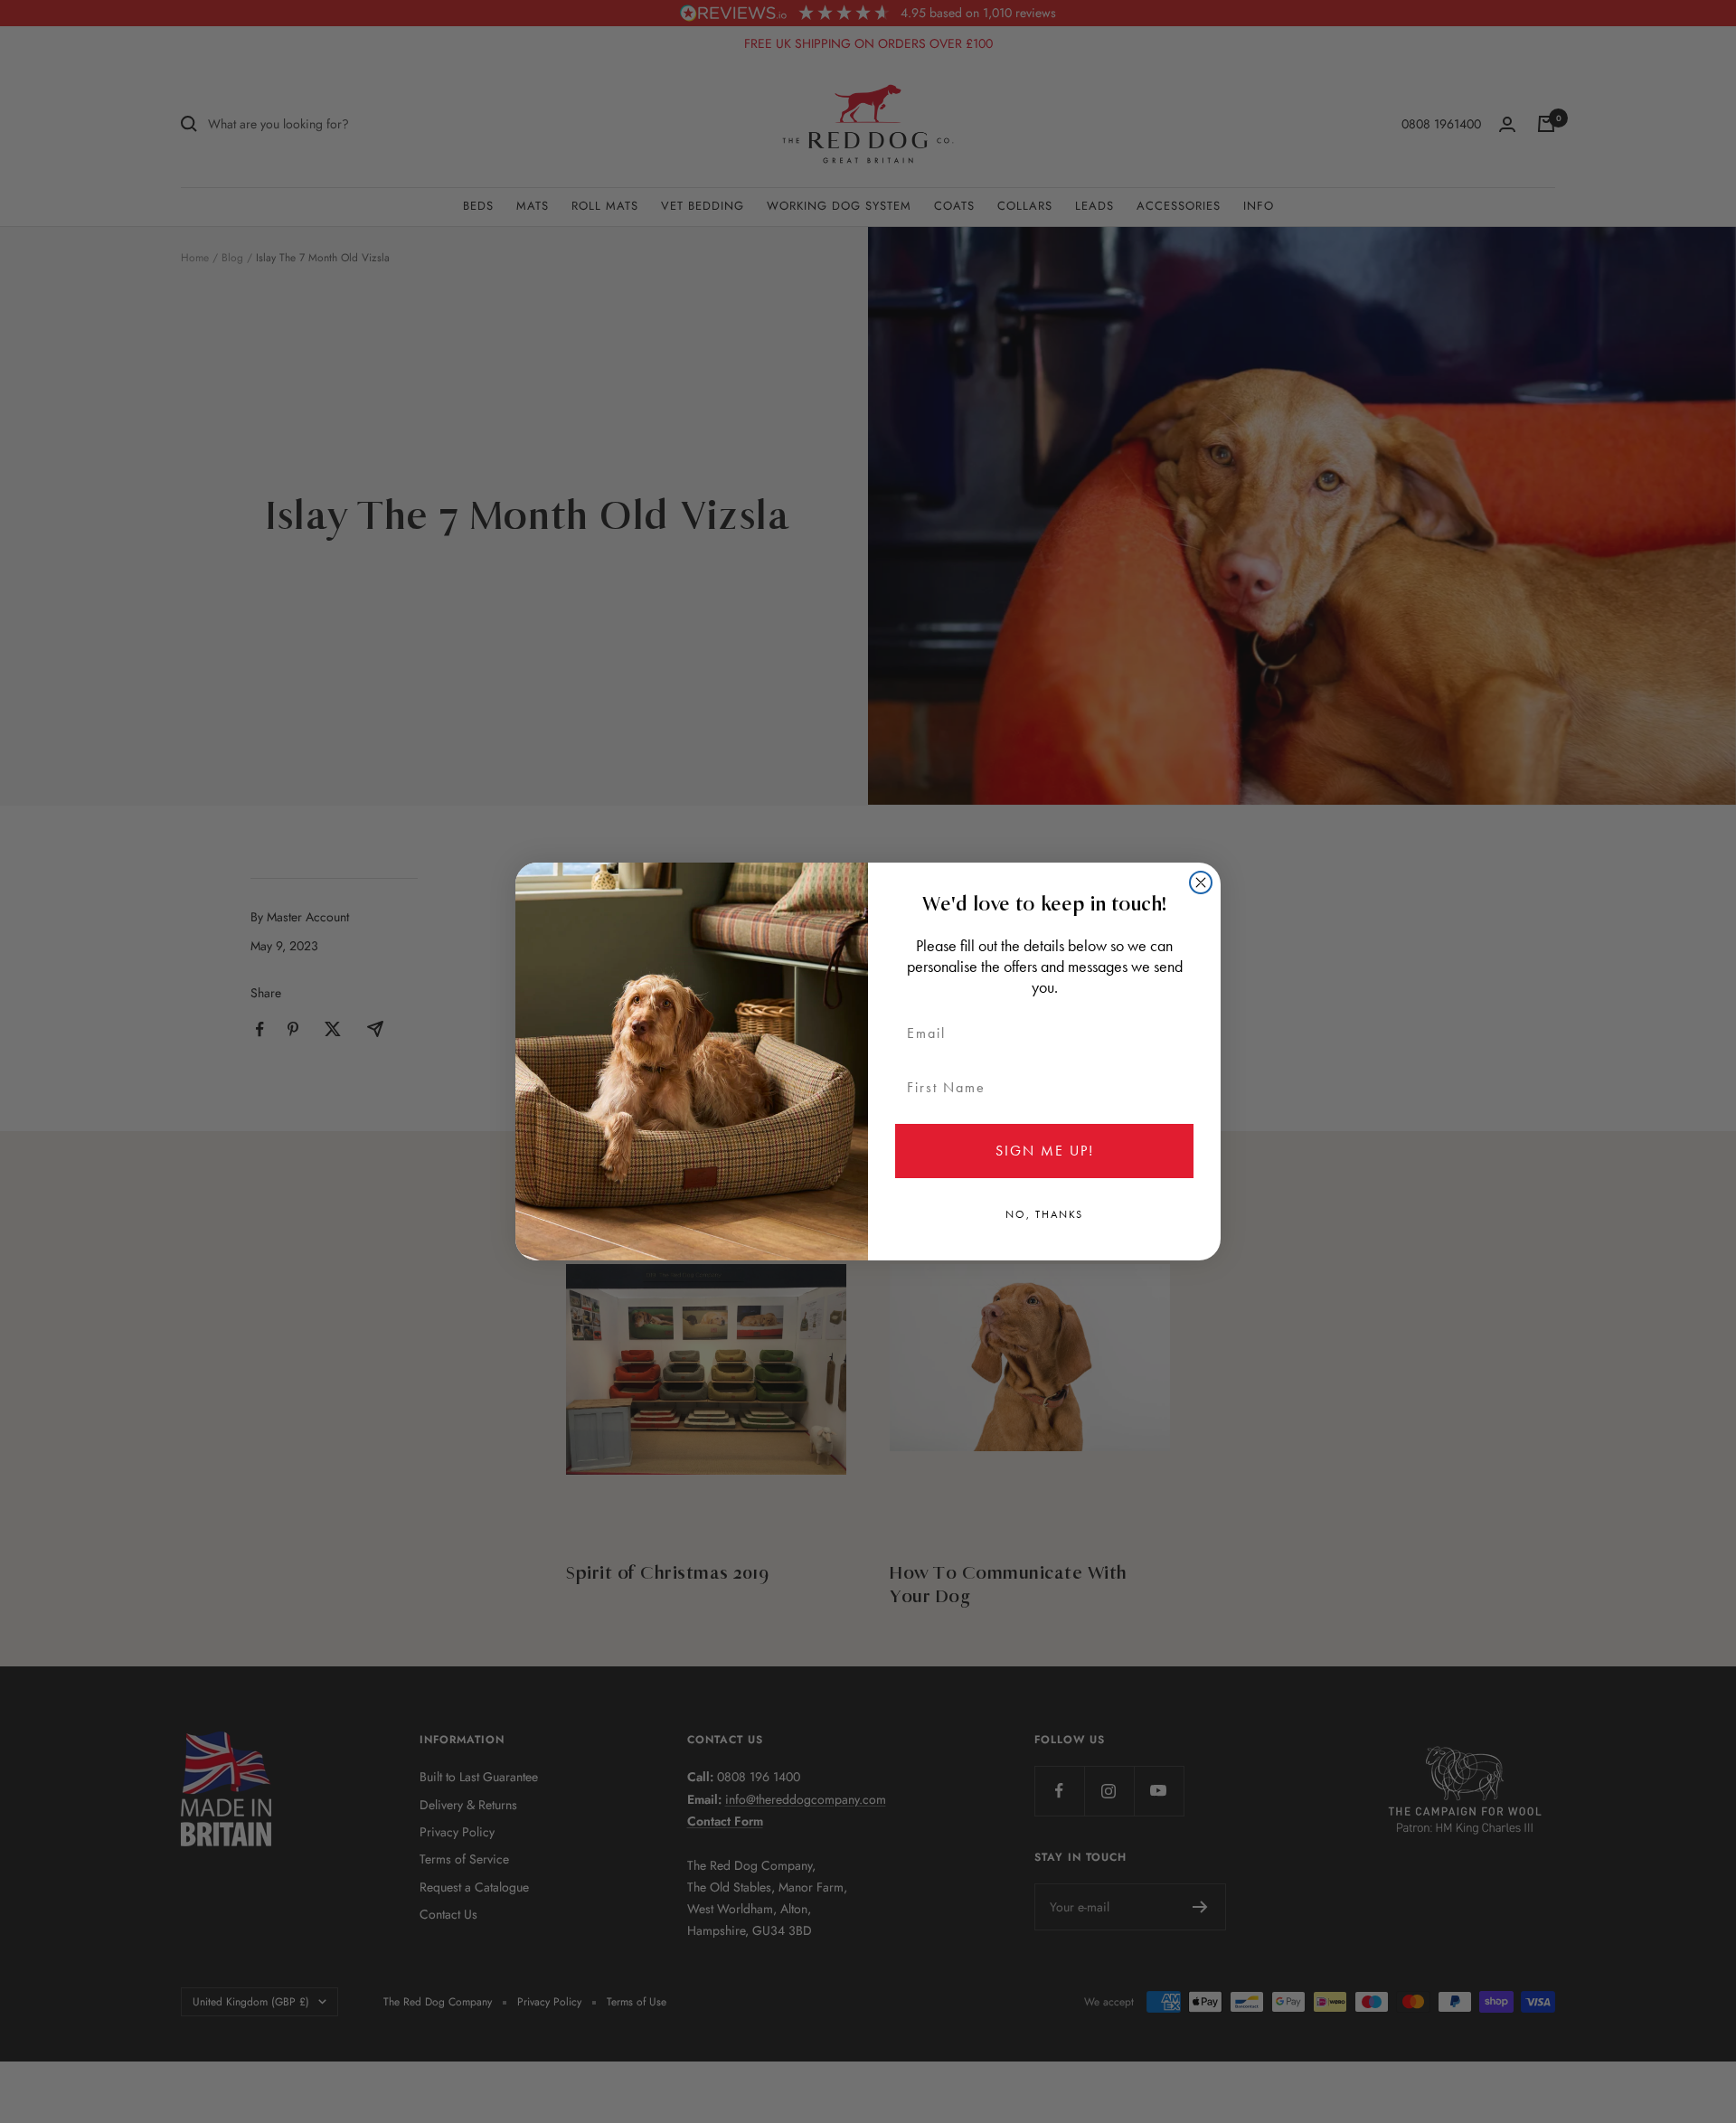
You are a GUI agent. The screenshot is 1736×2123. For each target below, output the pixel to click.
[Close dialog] (1201, 882)
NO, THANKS (1044, 1214)
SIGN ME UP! (1045, 1151)
